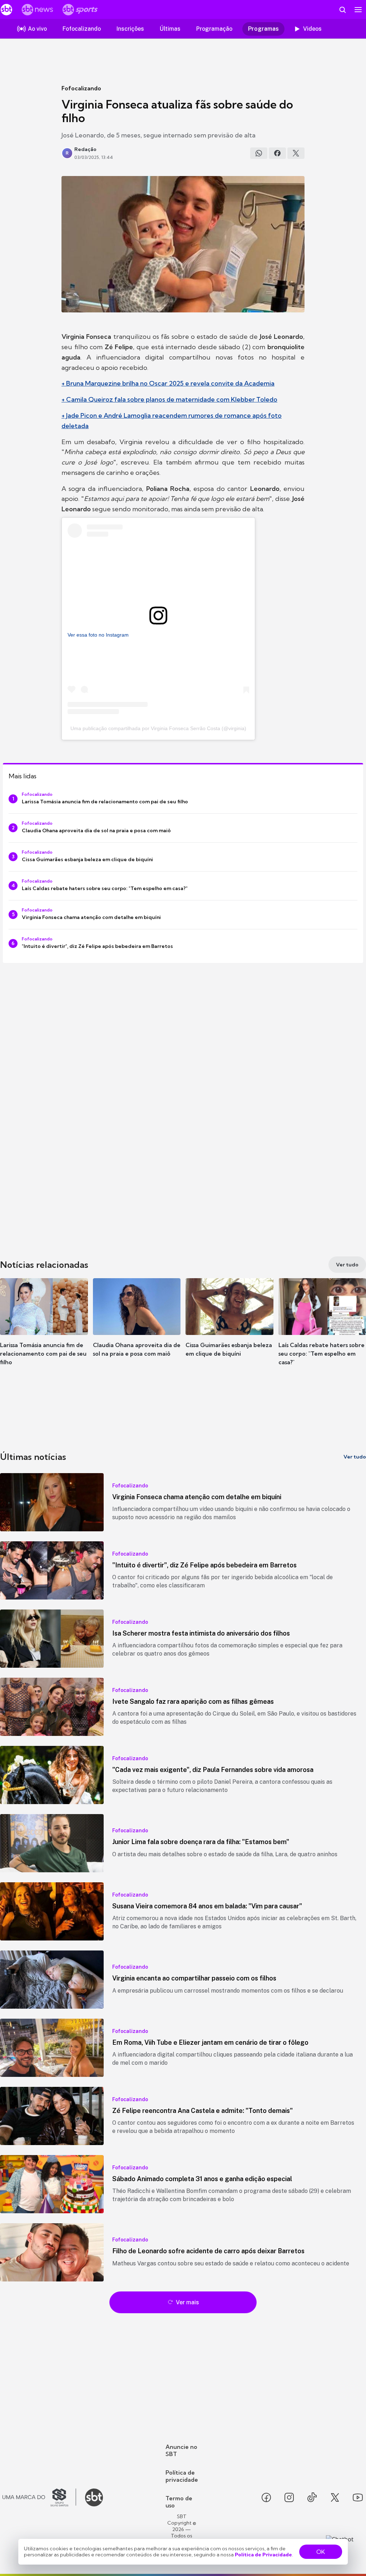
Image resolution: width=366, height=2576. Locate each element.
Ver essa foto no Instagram (98, 635)
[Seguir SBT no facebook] (266, 2497)
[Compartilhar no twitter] (296, 153)
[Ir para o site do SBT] (94, 2497)
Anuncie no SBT (181, 2450)
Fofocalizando (81, 88)
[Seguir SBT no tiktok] (312, 2497)
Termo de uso (179, 2502)
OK (321, 2552)
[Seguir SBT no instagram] (289, 2497)
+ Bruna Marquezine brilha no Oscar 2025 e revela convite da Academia (168, 383)
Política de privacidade (182, 2476)
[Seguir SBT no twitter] (335, 2497)
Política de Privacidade (263, 2555)
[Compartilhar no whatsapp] (259, 153)
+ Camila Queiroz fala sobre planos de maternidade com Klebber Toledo (169, 399)
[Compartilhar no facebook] (277, 153)
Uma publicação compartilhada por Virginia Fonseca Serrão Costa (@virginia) (158, 728)
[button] (44, 1328)
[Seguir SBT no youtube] (358, 2497)
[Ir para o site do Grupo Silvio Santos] (39, 2497)
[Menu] (358, 10)
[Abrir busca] (342, 10)
